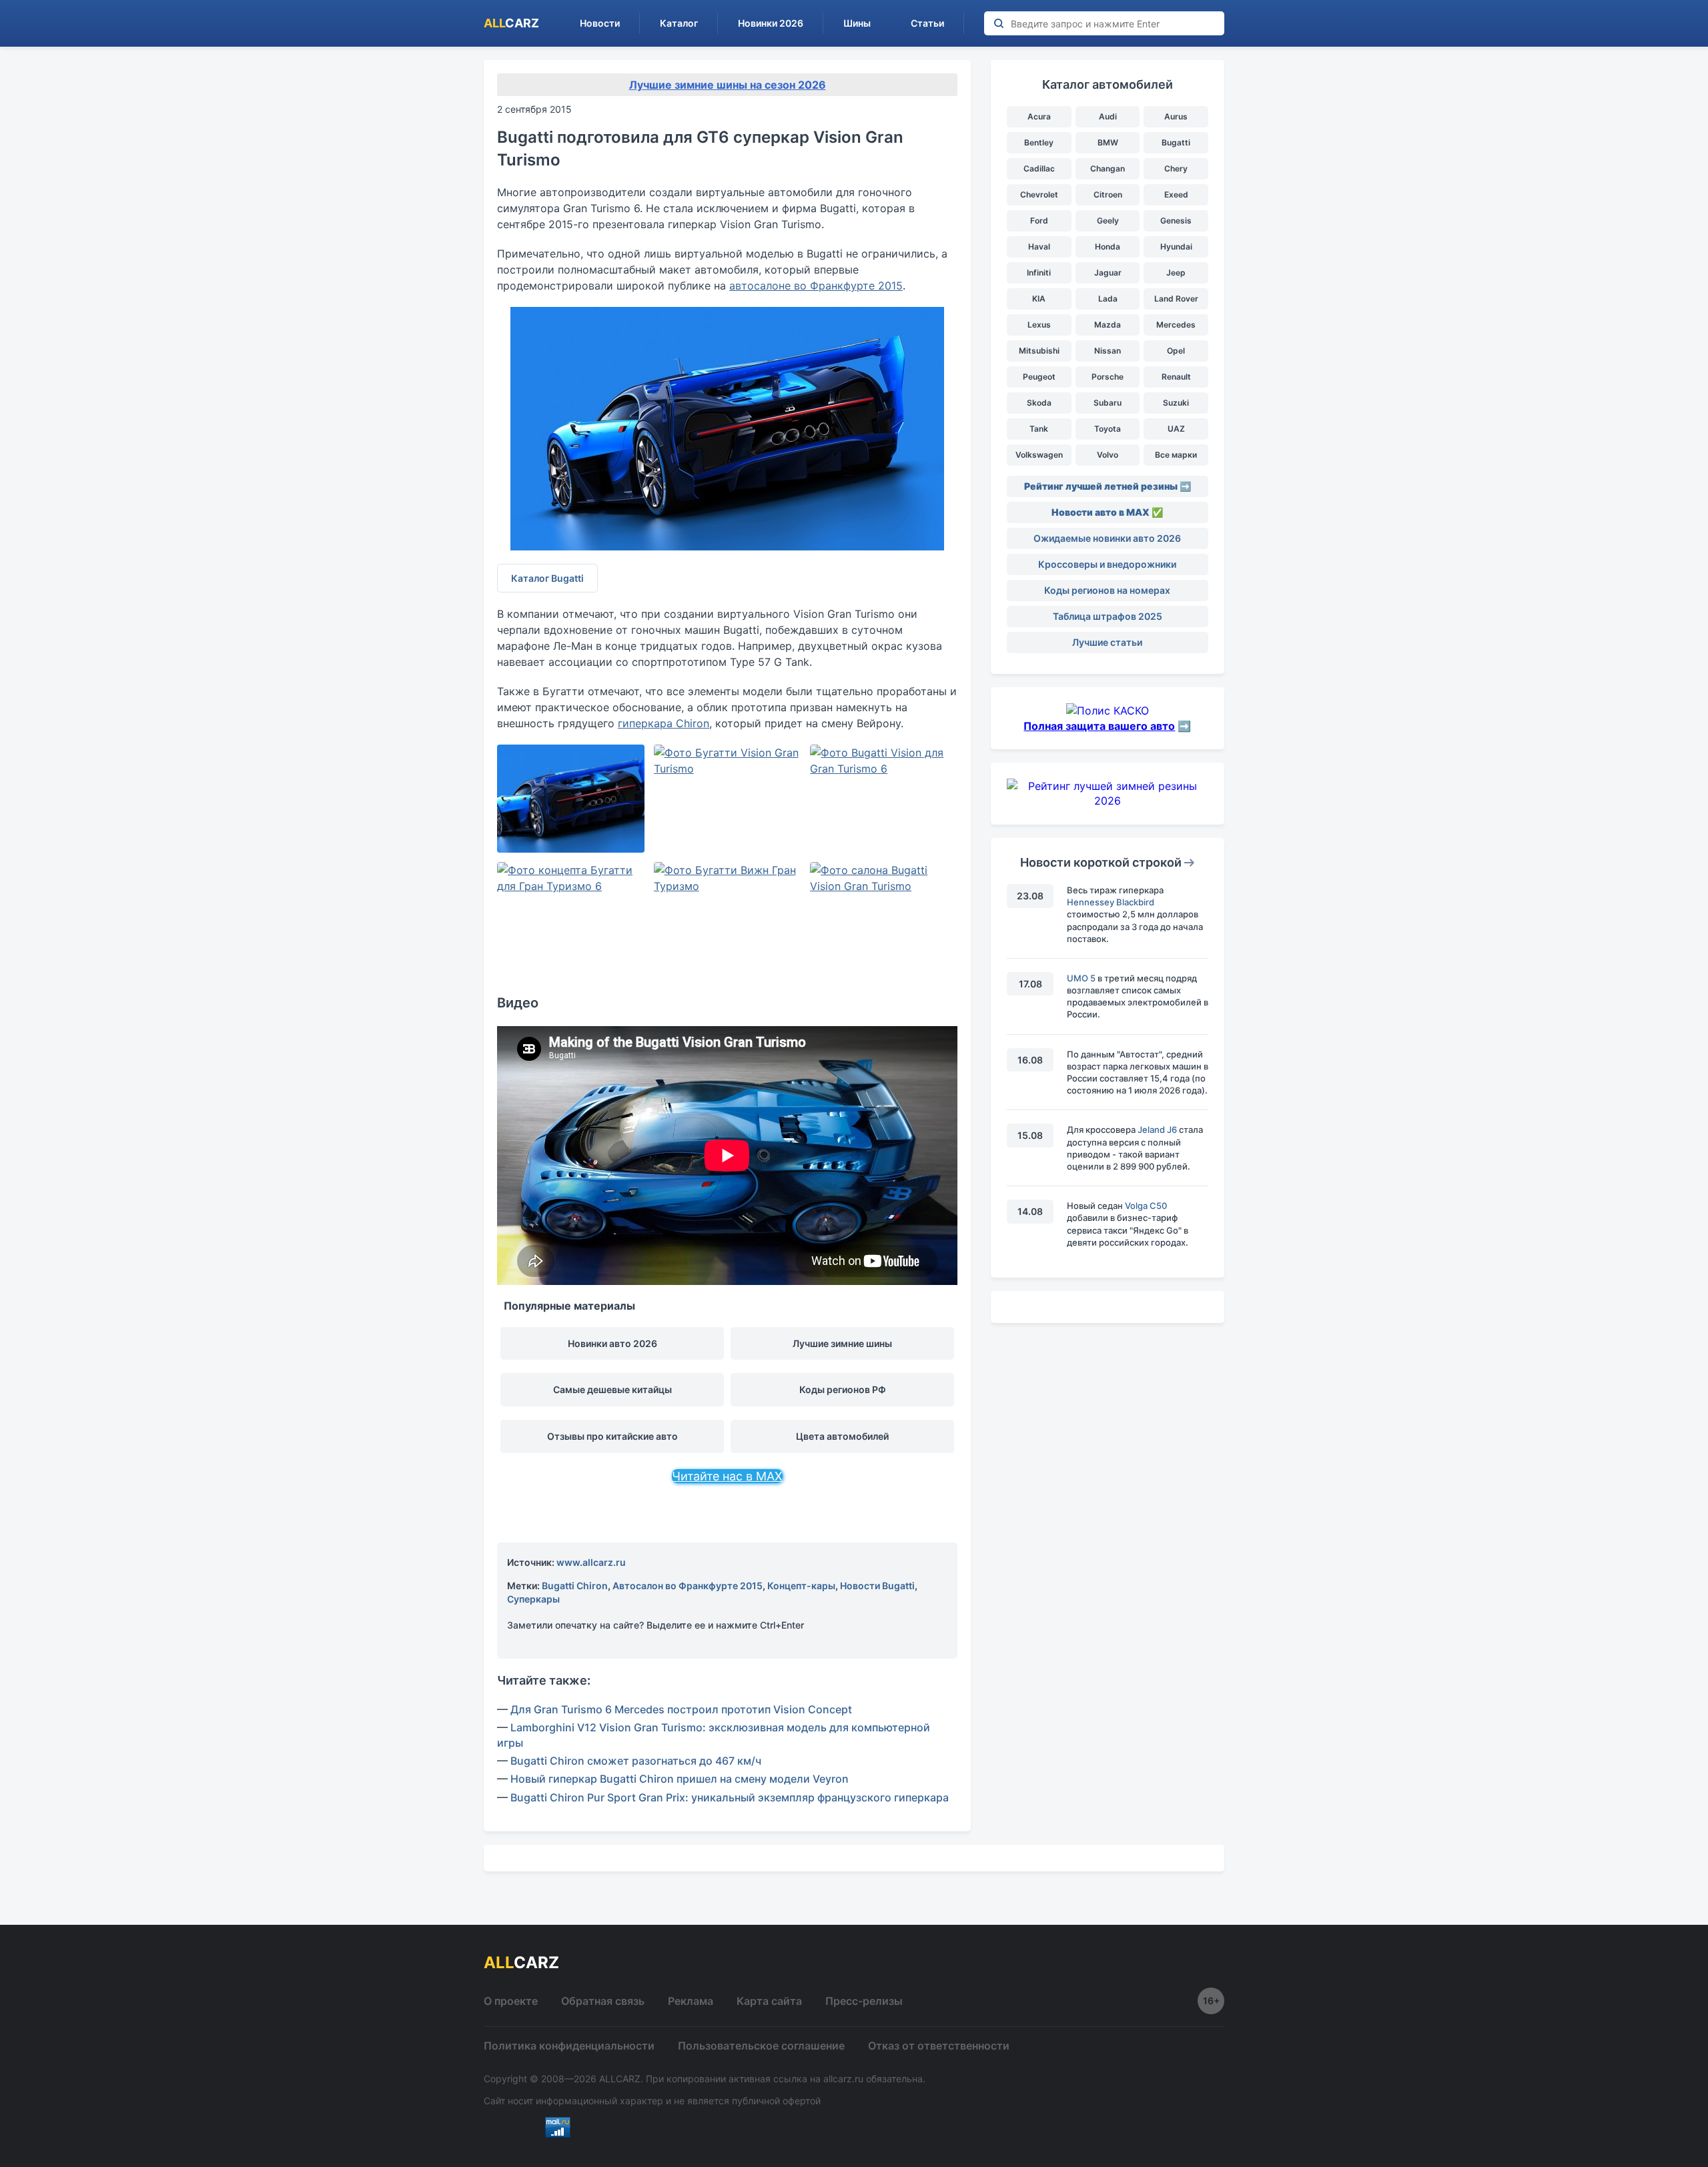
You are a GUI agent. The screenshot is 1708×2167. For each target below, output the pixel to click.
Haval (1039, 247)
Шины (857, 23)
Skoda (1039, 403)
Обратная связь (603, 2001)
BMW (1108, 142)
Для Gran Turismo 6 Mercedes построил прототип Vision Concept (681, 1709)
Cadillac (1039, 168)
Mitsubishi (1039, 351)
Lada (1108, 299)
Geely (1108, 221)
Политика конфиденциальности (569, 2046)
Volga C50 (1146, 1206)
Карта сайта (769, 2001)
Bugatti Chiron (575, 1586)
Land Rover (1176, 299)
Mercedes (1176, 325)
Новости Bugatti (877, 1586)
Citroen (1108, 194)
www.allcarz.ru (591, 1562)
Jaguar (1108, 273)
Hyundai (1176, 247)
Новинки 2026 (771, 23)
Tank (1039, 429)
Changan (1108, 168)
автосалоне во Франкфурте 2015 (816, 286)
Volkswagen (1039, 455)
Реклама (691, 2001)
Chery (1176, 168)
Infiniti (1039, 273)
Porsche (1108, 377)
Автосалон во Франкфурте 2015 (688, 1586)
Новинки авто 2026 (612, 1343)
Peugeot (1039, 377)
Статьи (927, 23)
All (511, 23)
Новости (600, 23)
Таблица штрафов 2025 (1108, 616)
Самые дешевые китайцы (612, 1389)
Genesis (1176, 221)
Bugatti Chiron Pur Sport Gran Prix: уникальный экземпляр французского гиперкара (730, 1797)
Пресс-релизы (864, 2001)
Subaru (1108, 403)
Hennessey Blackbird (1111, 902)
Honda (1108, 247)
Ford (1039, 221)
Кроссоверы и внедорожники (1107, 564)
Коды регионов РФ (843, 1389)
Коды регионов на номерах (1107, 590)
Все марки (1176, 455)
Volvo (1108, 455)
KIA (1039, 299)
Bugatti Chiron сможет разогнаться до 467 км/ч (636, 1761)
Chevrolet (1039, 194)
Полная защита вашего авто (1099, 726)
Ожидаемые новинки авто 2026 (1107, 538)
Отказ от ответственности (939, 2046)
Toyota (1108, 429)
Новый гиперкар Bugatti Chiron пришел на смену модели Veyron (680, 1779)
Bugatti (1176, 142)
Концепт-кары (801, 1586)
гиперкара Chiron (664, 723)
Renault (1176, 377)
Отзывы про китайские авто (612, 1436)
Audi (1108, 116)
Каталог (679, 23)
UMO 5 (1081, 978)
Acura (1039, 116)
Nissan (1108, 351)
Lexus (1039, 325)
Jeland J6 (1157, 1130)
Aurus (1176, 116)
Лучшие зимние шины (842, 1343)
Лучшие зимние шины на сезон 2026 (728, 85)
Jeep (1176, 273)
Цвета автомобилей (842, 1436)
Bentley (1039, 142)
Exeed (1176, 194)
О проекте (511, 2001)
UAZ (1176, 429)
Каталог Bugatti (547, 578)
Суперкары (533, 1599)
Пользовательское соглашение (761, 2046)
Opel (1176, 351)
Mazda (1108, 325)
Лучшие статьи (1107, 642)
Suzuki (1176, 403)
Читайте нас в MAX (727, 1476)
